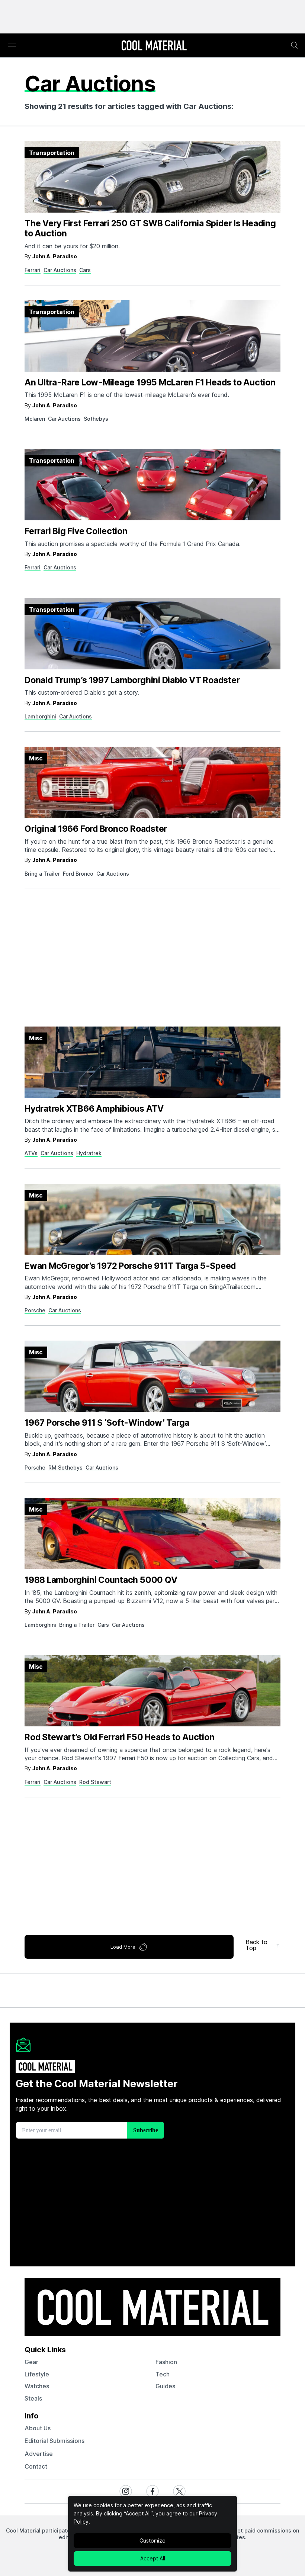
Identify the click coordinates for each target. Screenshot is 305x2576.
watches (37, 2386)
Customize (152, 2541)
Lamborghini (40, 716)
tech (163, 2374)
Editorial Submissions (54, 2441)
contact (36, 2466)
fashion (166, 2362)
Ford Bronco (78, 874)
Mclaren (35, 419)
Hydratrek (89, 1153)
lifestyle (37, 2374)
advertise (39, 2454)
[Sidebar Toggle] (12, 46)
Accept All (153, 2558)
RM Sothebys (65, 1468)
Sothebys (96, 419)
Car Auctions (60, 270)
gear (31, 2362)
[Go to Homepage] (154, 46)
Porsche (35, 1310)
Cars (85, 270)
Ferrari (33, 270)
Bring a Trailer (42, 874)
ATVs (31, 1153)
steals (33, 2398)
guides (165, 2386)
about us (38, 2428)
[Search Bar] (295, 45)
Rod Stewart (95, 1782)
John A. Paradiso (55, 256)
